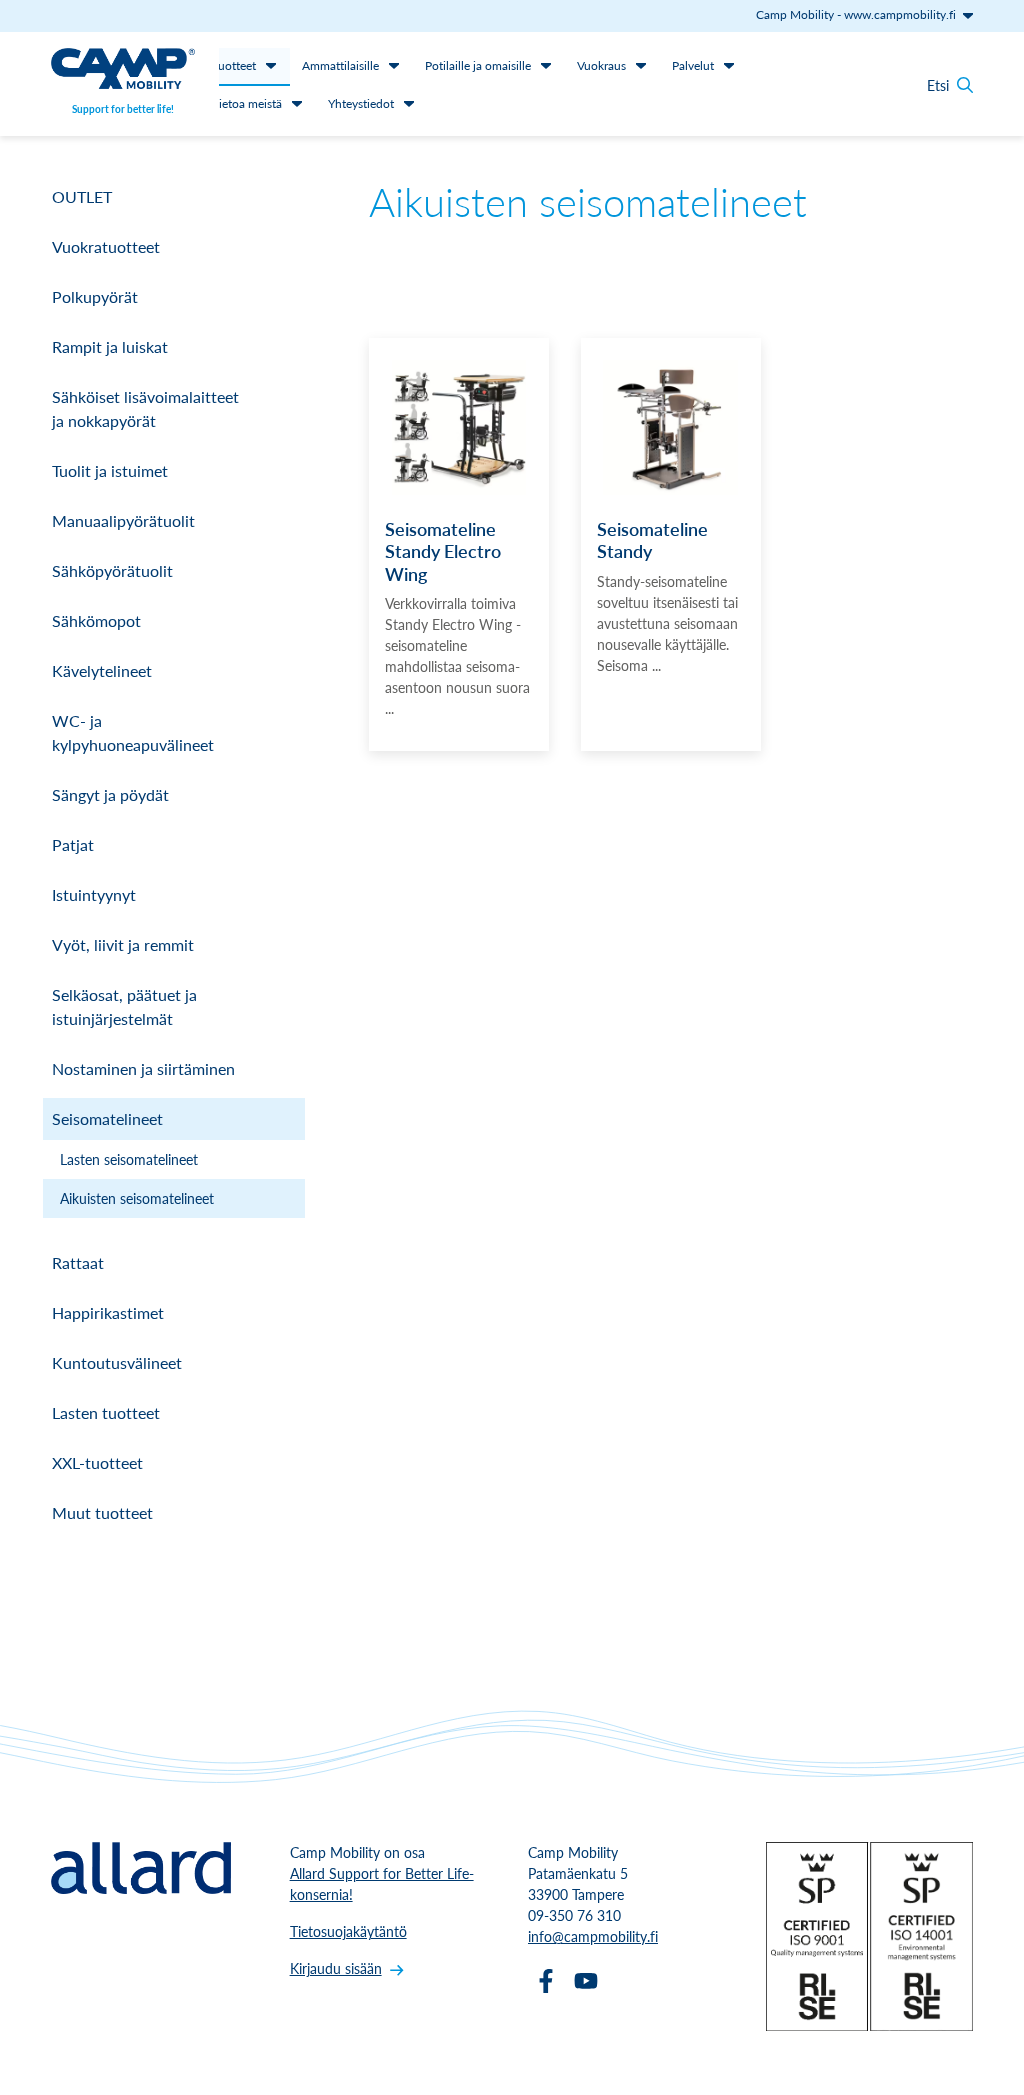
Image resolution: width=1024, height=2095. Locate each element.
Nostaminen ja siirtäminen (143, 1068)
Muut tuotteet (102, 1512)
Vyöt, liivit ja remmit (123, 944)
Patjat (73, 844)
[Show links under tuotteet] (271, 65)
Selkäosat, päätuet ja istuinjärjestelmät (124, 1006)
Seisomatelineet (107, 1118)
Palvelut (693, 65)
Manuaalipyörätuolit (123, 520)
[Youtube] (586, 1981)
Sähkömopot (96, 620)
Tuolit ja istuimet (110, 470)
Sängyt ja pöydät (110, 794)
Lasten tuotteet (106, 1412)
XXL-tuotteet (97, 1462)
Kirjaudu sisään (336, 1968)
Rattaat (78, 1262)
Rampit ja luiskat (110, 346)
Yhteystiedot (361, 103)
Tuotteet (234, 65)
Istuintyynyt (94, 894)
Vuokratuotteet (106, 246)
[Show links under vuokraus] (641, 65)
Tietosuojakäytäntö (348, 1931)
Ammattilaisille (340, 65)
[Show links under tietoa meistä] (297, 103)
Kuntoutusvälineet (117, 1362)
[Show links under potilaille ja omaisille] (546, 65)
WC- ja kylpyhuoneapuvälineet (133, 732)
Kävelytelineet (102, 670)
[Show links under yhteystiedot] (409, 103)
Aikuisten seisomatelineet (137, 1198)
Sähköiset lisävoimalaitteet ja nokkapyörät (145, 408)
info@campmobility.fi (593, 1936)
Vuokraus (601, 65)
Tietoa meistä (247, 103)
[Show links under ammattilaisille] (394, 65)
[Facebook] (546, 1981)
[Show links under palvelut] (729, 65)
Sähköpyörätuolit (112, 570)
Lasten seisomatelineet (129, 1159)
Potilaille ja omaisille (478, 65)
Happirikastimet (108, 1312)
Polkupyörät (95, 296)
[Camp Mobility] (123, 71)
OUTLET (82, 196)
